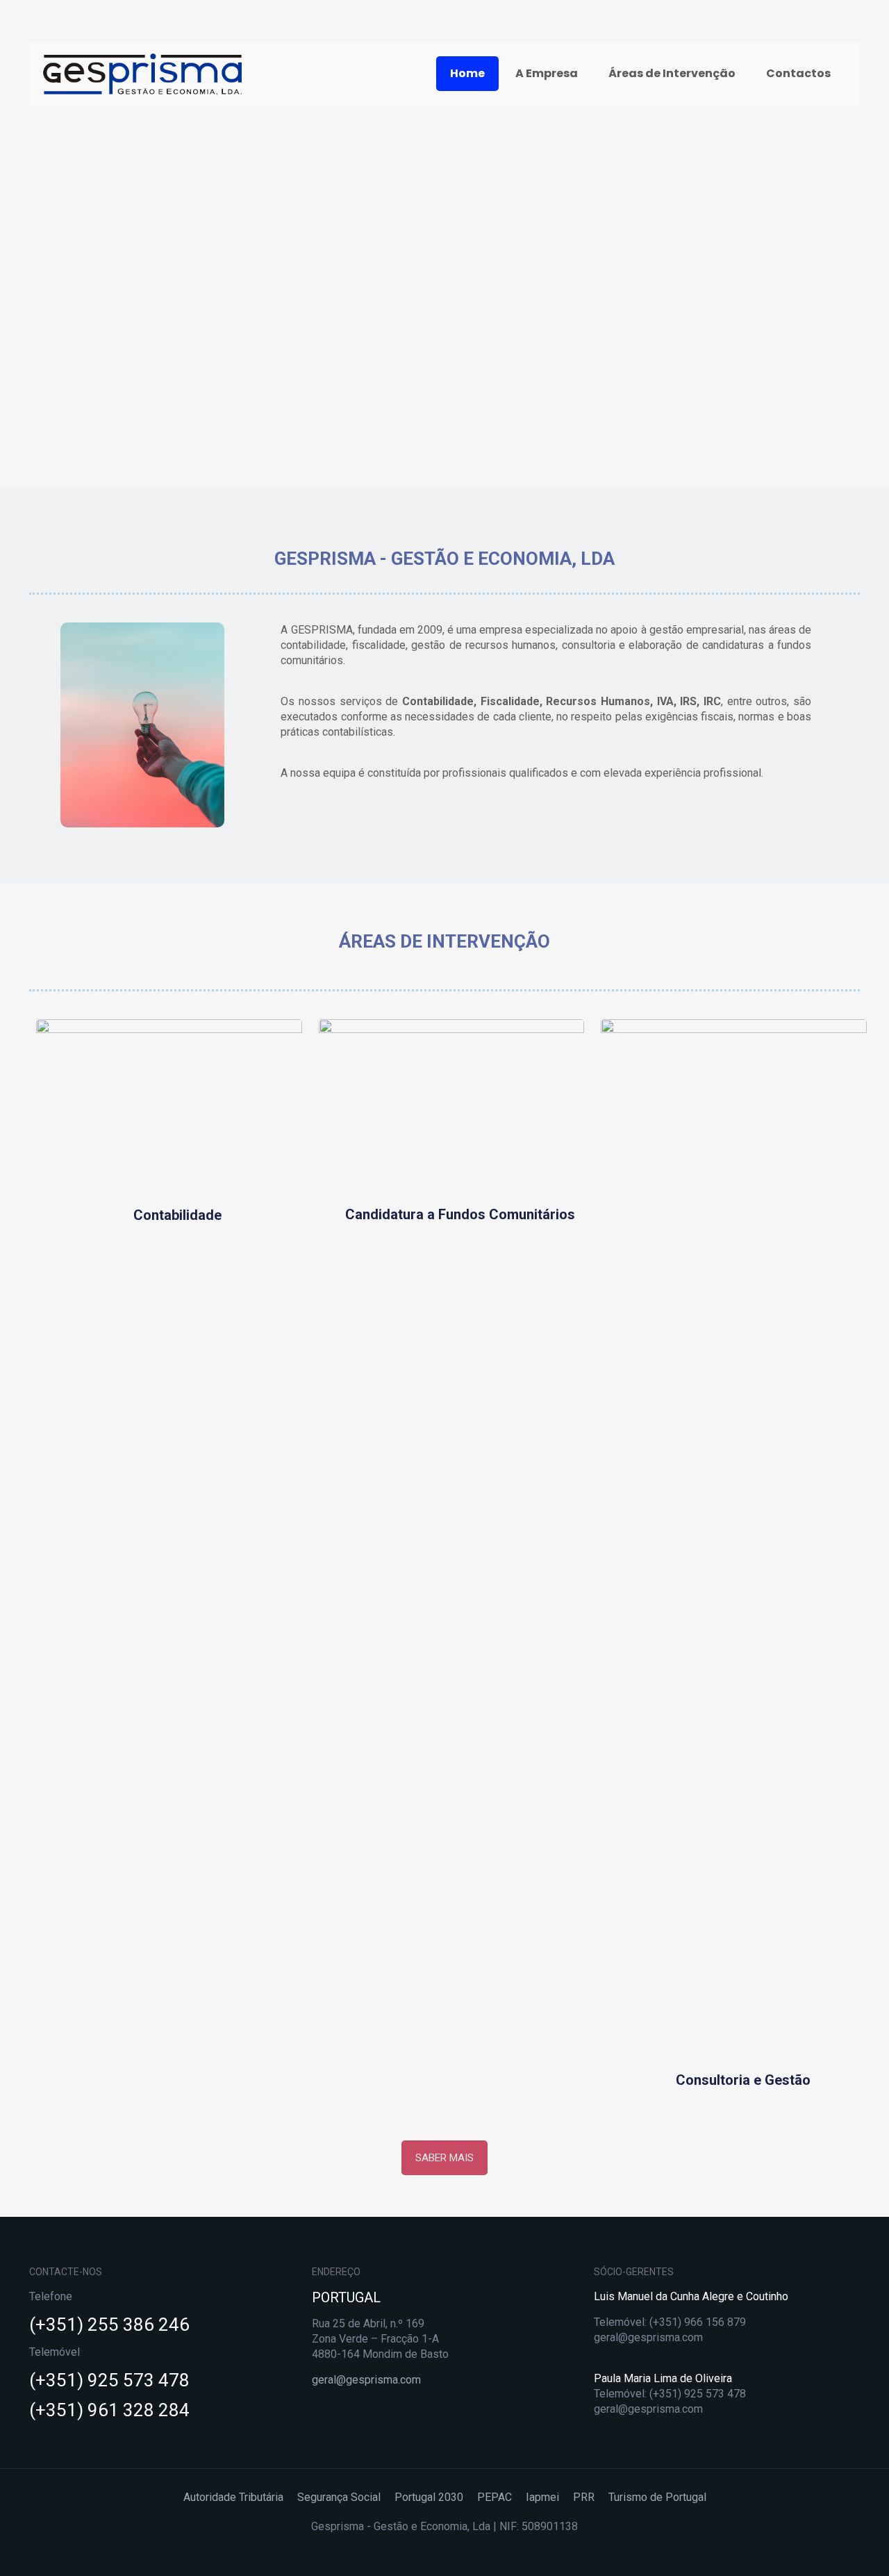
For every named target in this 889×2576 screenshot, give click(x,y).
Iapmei (542, 2497)
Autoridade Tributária (233, 2497)
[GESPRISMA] (142, 74)
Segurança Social (339, 2497)
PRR (584, 2497)
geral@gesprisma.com (366, 2380)
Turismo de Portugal (657, 2497)
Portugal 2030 (429, 2497)
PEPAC (495, 2497)
